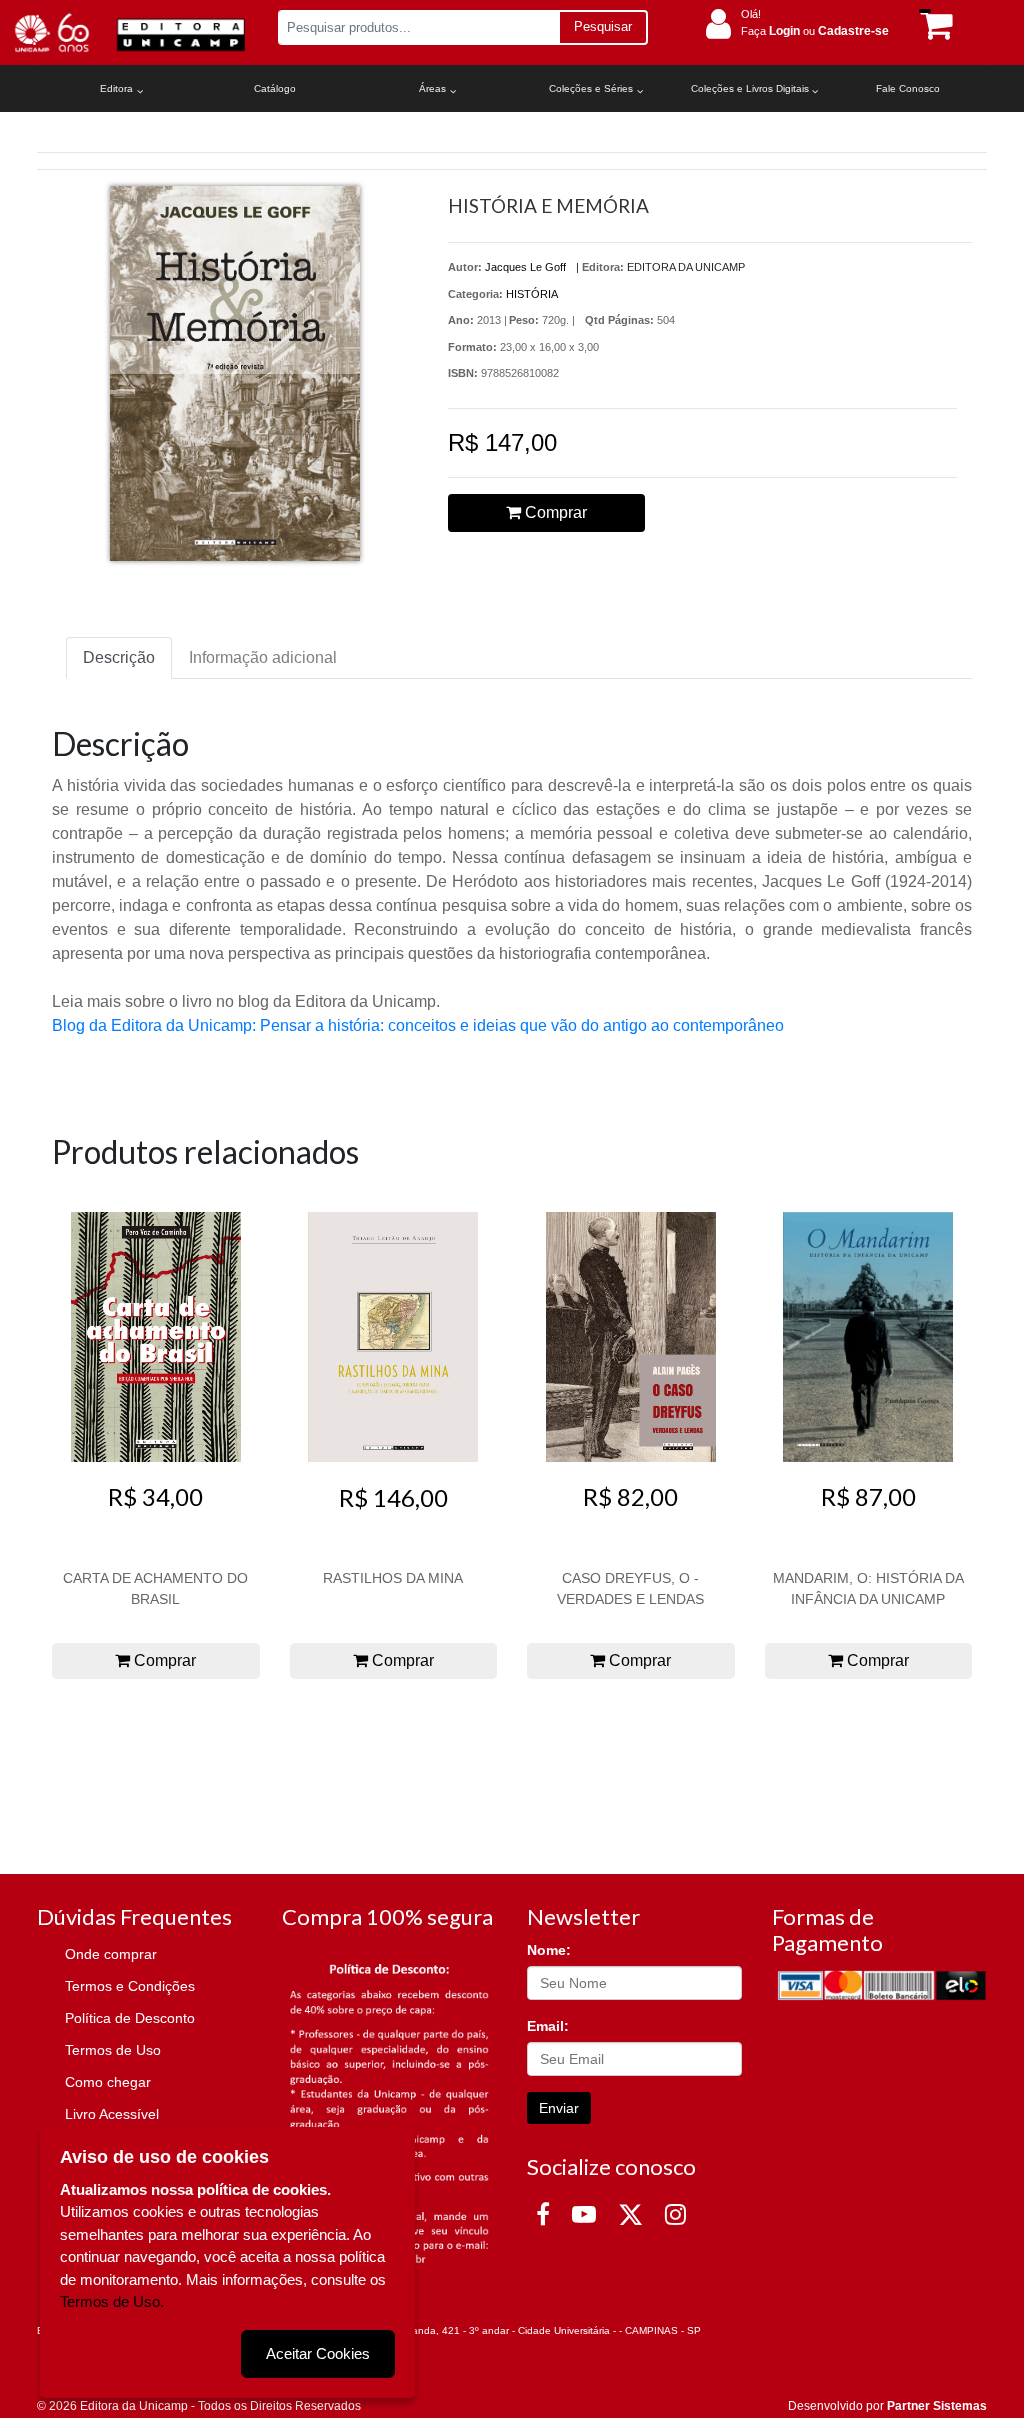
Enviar (559, 2108)
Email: (548, 2026)
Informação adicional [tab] (263, 657)
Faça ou (815, 31)
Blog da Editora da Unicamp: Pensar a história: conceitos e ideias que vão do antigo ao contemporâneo (418, 1025)
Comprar (554, 512)
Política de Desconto (130, 2018)
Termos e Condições (130, 1986)
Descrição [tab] (119, 657)
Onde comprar (111, 1954)
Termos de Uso (113, 2050)
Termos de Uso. (112, 2301)
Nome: (549, 1950)
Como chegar (108, 2082)
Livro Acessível (112, 2114)
